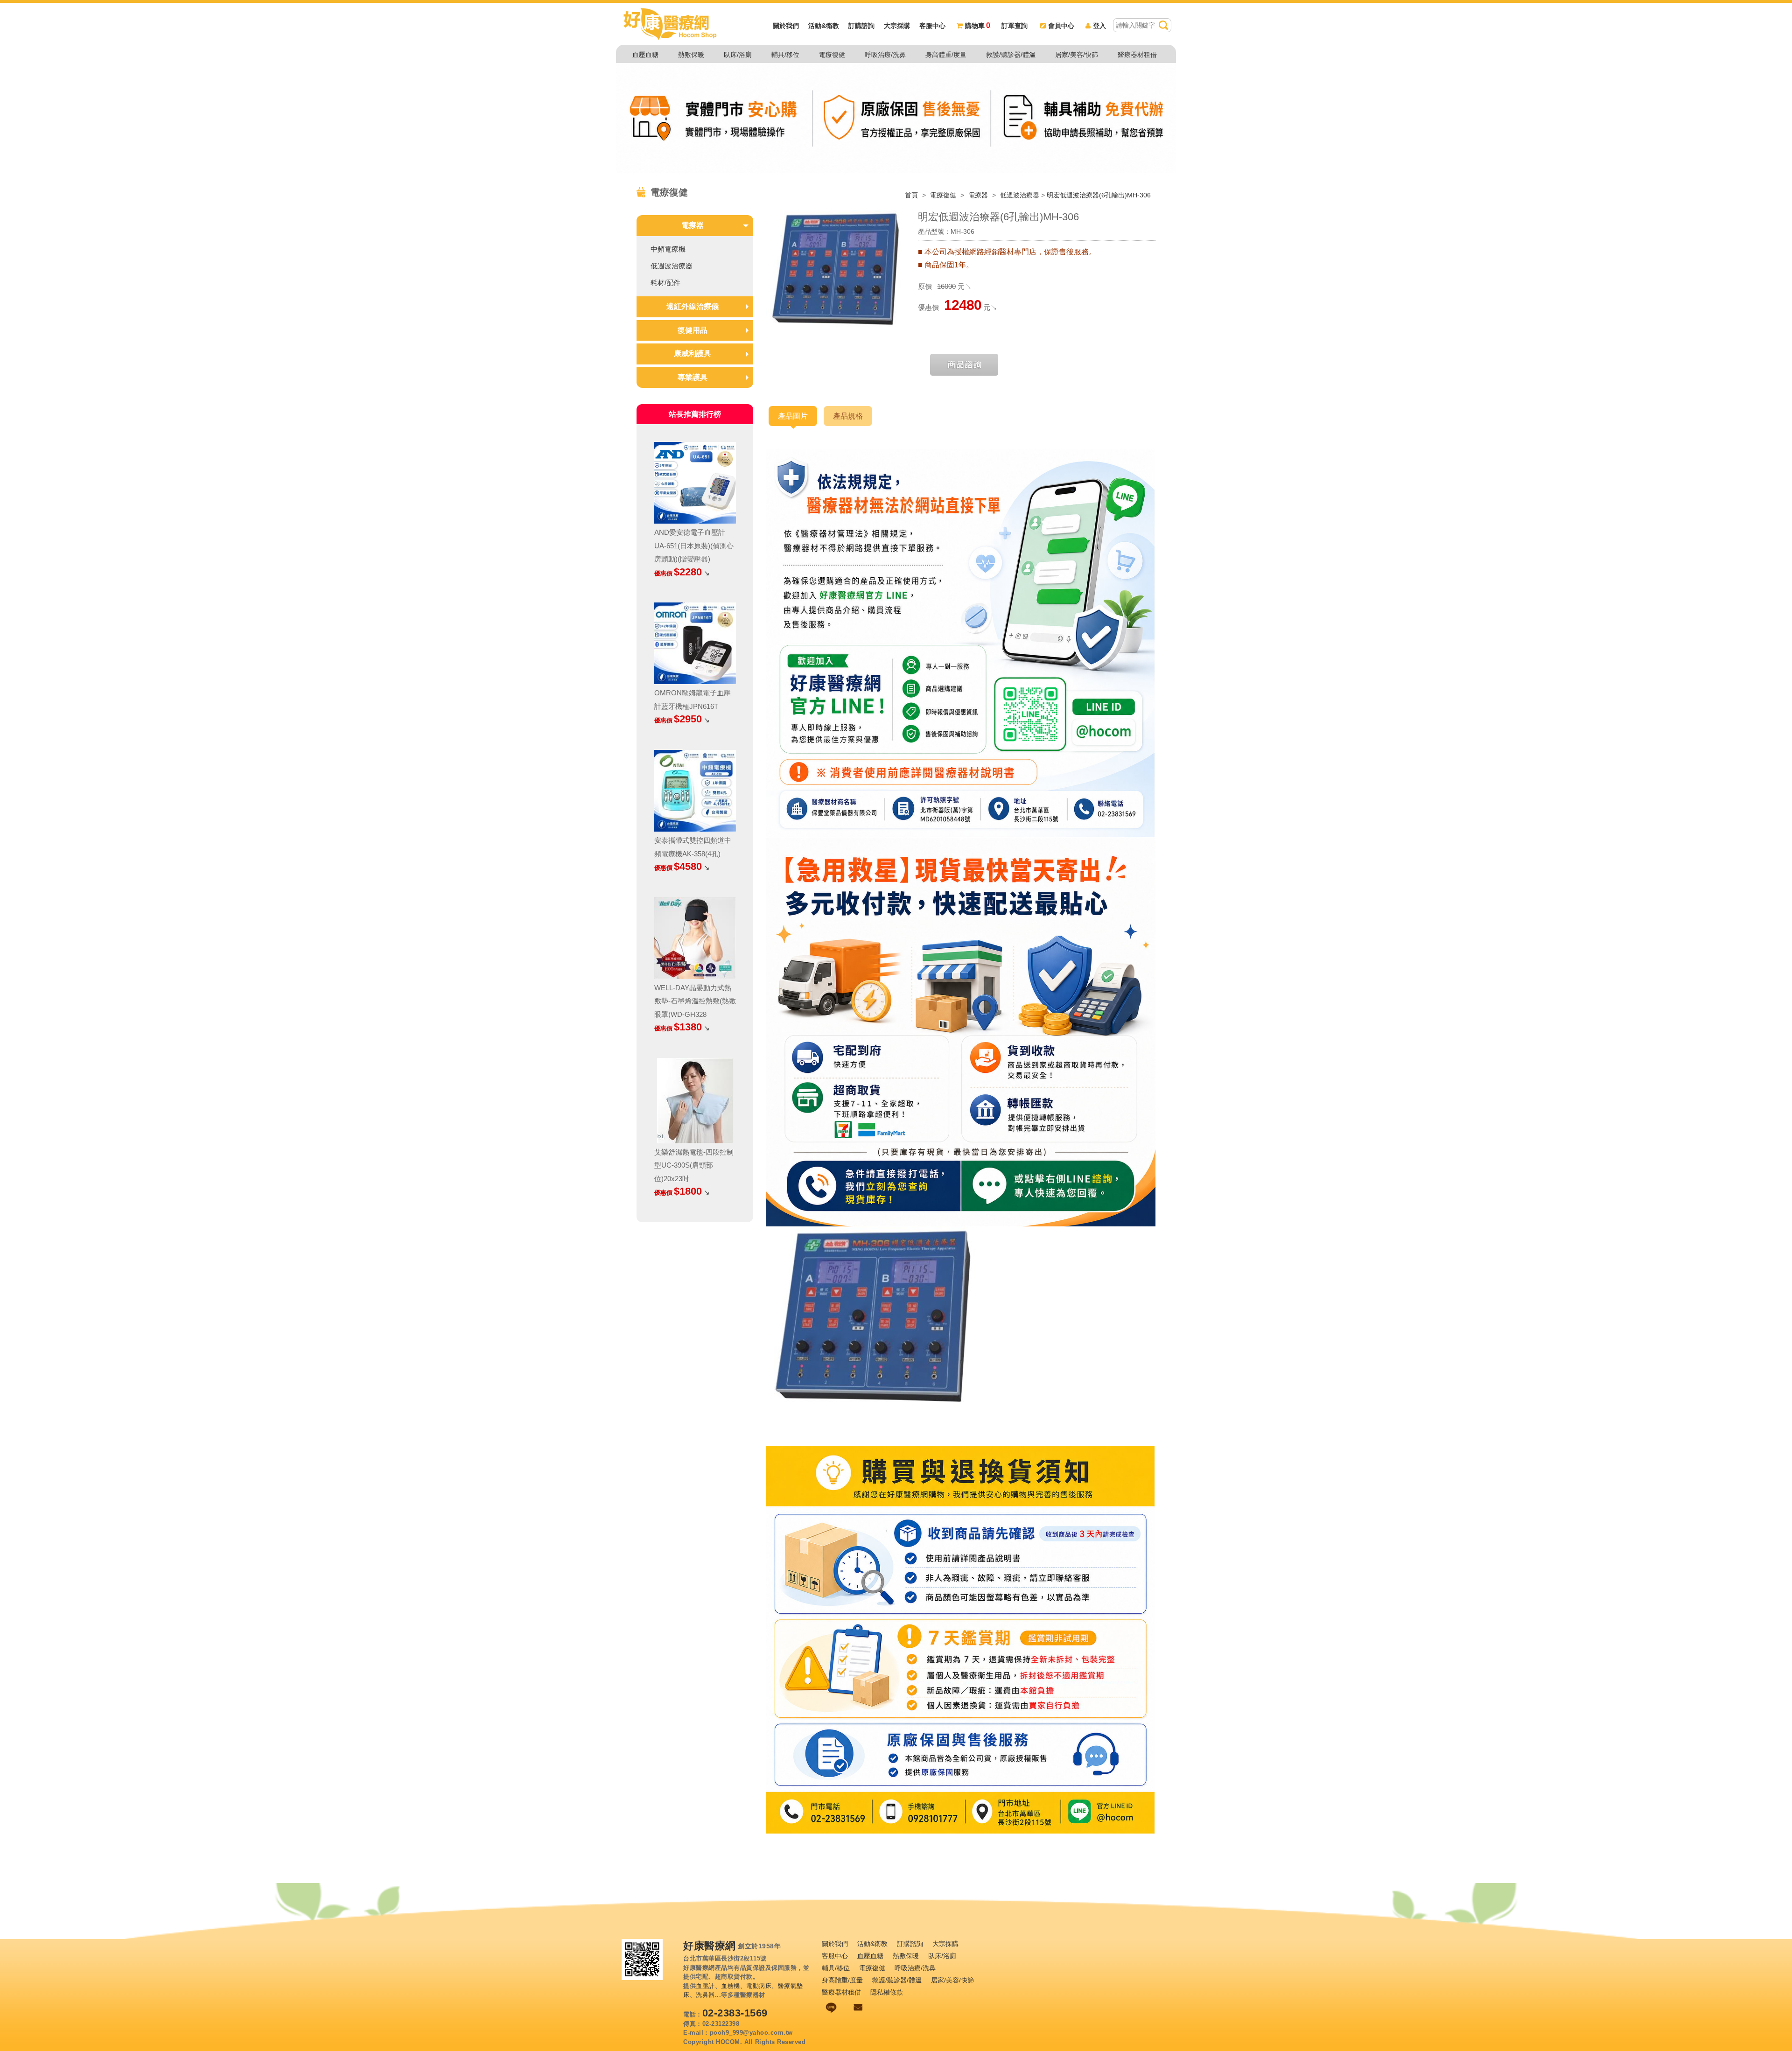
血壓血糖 (645, 55)
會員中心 (1061, 26)
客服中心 (932, 26)
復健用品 (693, 330)
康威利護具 (693, 353)
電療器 (979, 195)
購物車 (978, 26)
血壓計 (705, 1986)
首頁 (911, 195)
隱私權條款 (887, 1992)
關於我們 (786, 26)
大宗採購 (897, 26)
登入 (1099, 26)
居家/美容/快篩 (1077, 55)
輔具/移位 (785, 55)
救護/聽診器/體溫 (1011, 55)
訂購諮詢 (861, 26)
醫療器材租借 (1137, 55)
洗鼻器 (705, 1995)
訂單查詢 (1015, 26)
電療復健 (832, 55)
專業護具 (693, 377)
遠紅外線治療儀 (693, 306)
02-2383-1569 (735, 2013)
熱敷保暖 (691, 55)
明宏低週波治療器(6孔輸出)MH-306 (1099, 195)
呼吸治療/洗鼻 (885, 55)
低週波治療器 (1020, 195)
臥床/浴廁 (738, 55)
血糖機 (731, 1986)
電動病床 (759, 1986)
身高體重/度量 (946, 55)
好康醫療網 (710, 1946)
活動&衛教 (824, 26)
